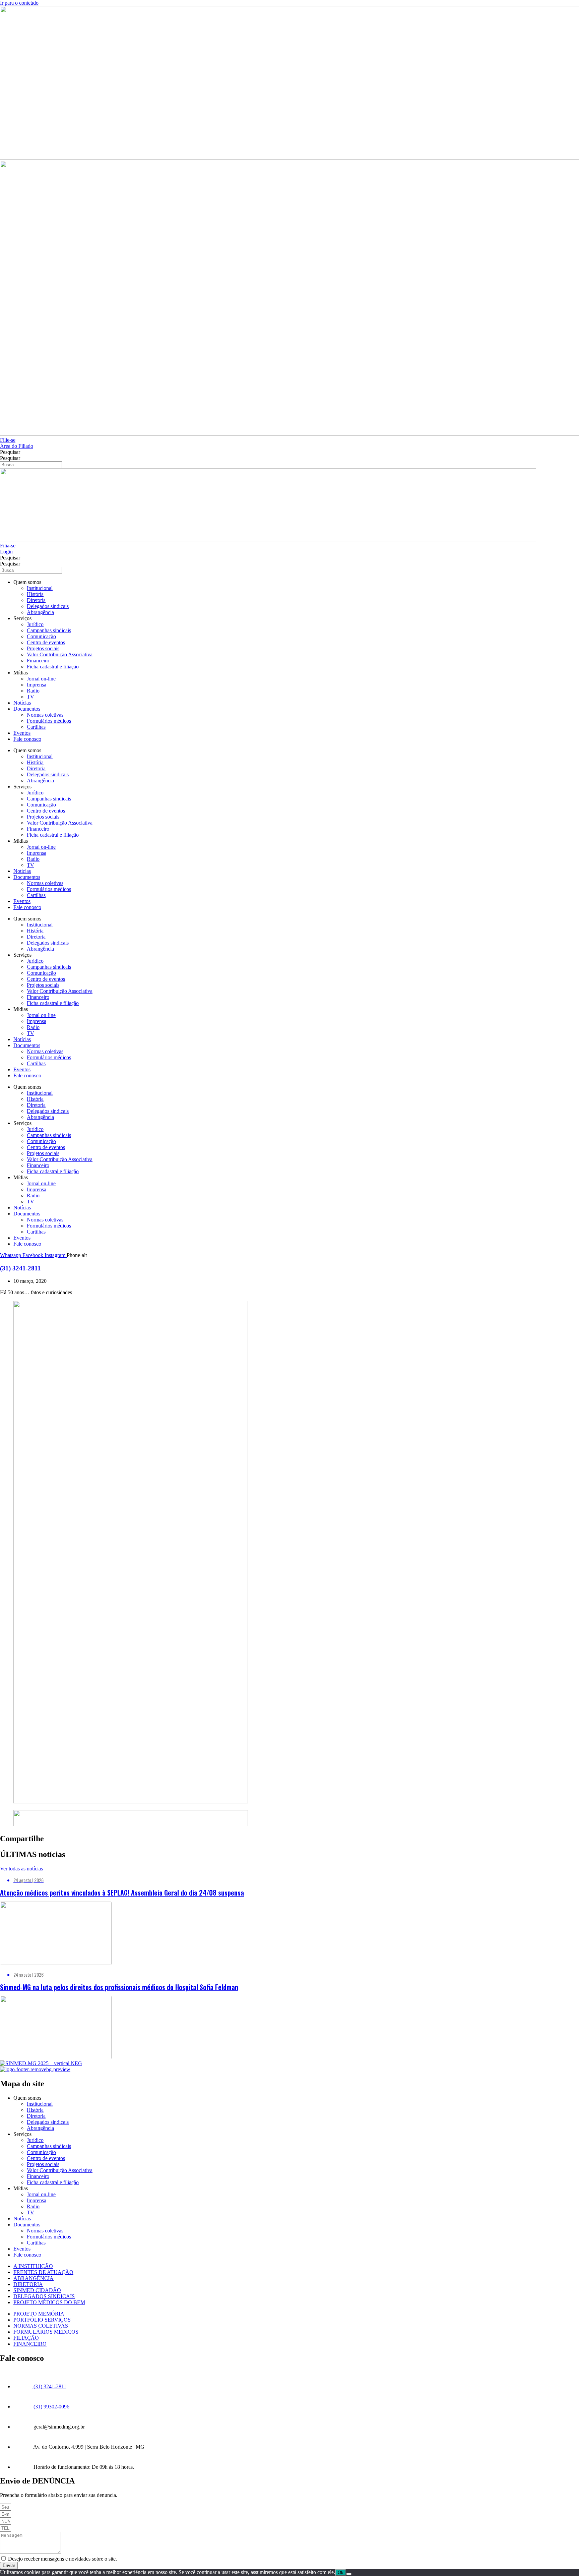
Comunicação (41, 636)
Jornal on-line (41, 679)
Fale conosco (27, 739)
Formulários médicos (49, 721)
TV (30, 697)
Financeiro (38, 661)
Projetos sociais (43, 648)
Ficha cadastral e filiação (53, 667)
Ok (341, 2572)
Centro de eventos (46, 642)
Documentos (27, 709)
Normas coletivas (45, 715)
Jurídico (35, 624)
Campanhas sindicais (49, 630)
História (35, 594)
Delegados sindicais (48, 606)
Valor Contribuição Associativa (60, 654)
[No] (349, 2574)
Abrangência (40, 612)
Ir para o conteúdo (19, 3)
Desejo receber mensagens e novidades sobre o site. (62, 2559)
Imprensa (37, 685)
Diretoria (36, 600)
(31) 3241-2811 (20, 1268)
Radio (33, 691)
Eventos (22, 733)
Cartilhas (36, 727)
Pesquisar (10, 452)
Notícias (22, 703)
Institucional (40, 588)
